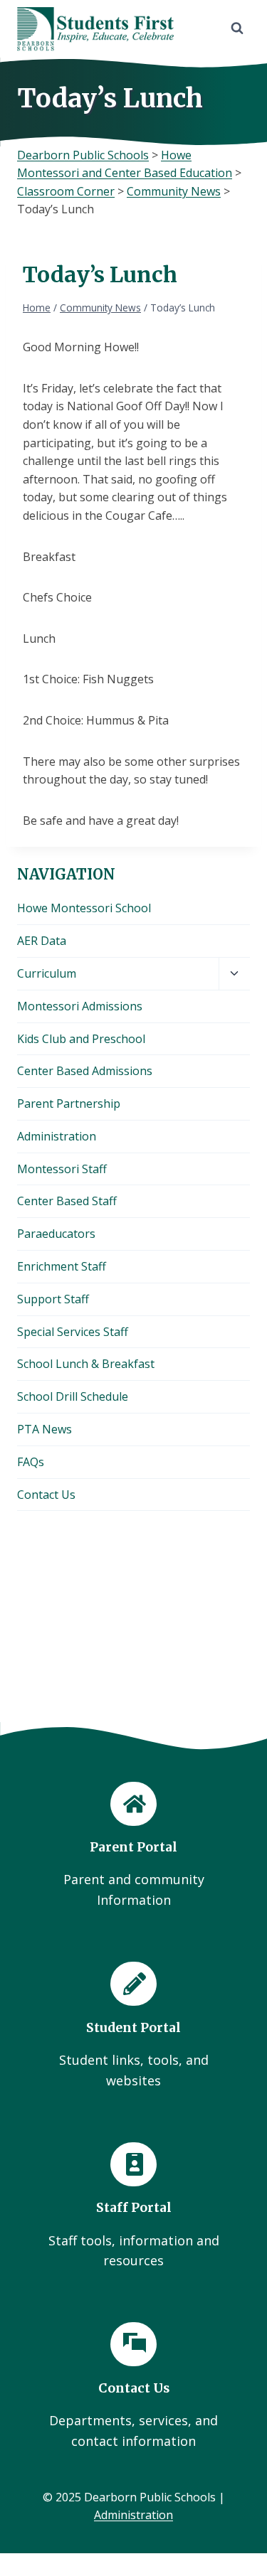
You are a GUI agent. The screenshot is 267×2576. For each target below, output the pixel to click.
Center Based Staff (67, 1201)
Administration (57, 1136)
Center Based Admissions (85, 1071)
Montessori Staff (62, 1169)
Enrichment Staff (62, 1266)
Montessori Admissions (80, 1006)
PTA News (44, 1429)
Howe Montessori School (84, 908)
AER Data (42, 941)
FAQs (31, 1462)
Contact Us (46, 1495)
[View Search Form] (237, 28)
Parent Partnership (69, 1103)
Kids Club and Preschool (81, 1039)
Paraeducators (56, 1234)
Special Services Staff (73, 1332)
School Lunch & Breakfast (86, 1364)
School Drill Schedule (73, 1396)
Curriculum (47, 973)
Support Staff (53, 1299)
